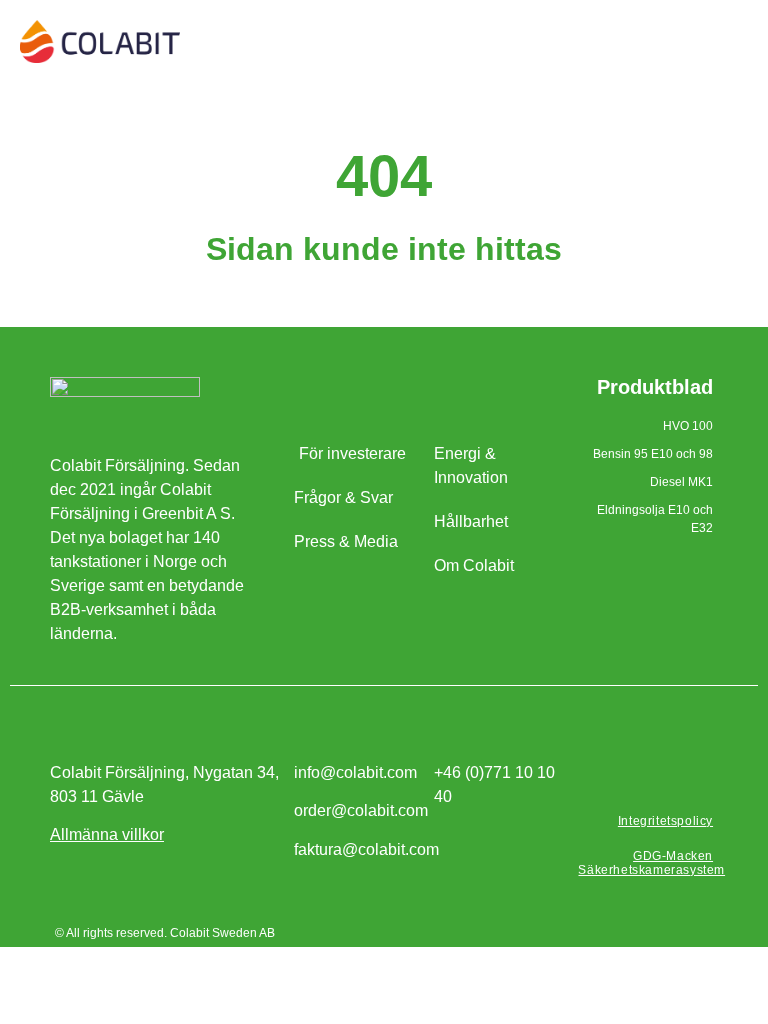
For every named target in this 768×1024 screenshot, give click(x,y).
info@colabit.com (355, 772)
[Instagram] (696, 777)
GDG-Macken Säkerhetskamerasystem (651, 863)
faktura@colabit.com (366, 849)
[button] (734, 36)
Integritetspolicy (665, 821)
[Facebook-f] (654, 777)
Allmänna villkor (107, 834)
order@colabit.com (361, 810)
